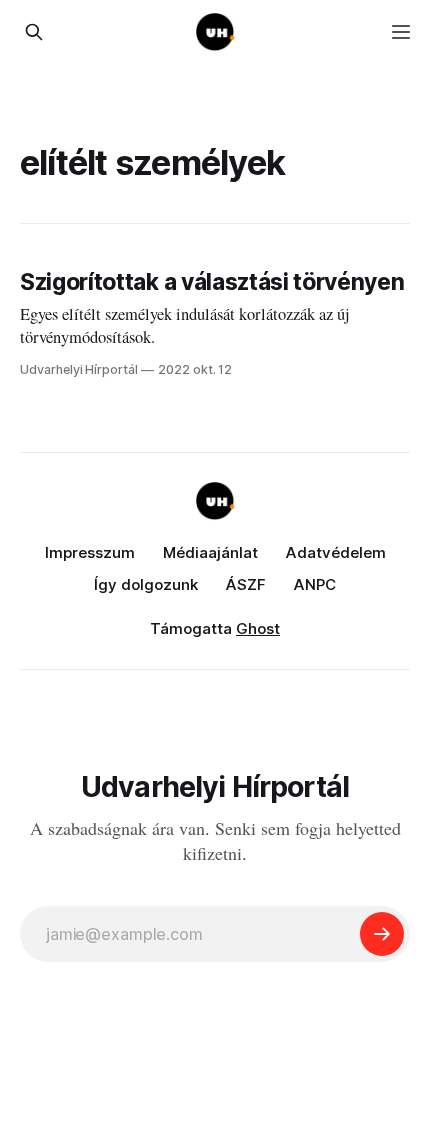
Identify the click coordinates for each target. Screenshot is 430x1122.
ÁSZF (246, 584)
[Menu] (401, 32)
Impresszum (90, 552)
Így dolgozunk (146, 584)
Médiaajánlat (210, 552)
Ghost (258, 628)
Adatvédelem (336, 552)
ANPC (315, 584)
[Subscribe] (382, 934)
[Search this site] (34, 32)
